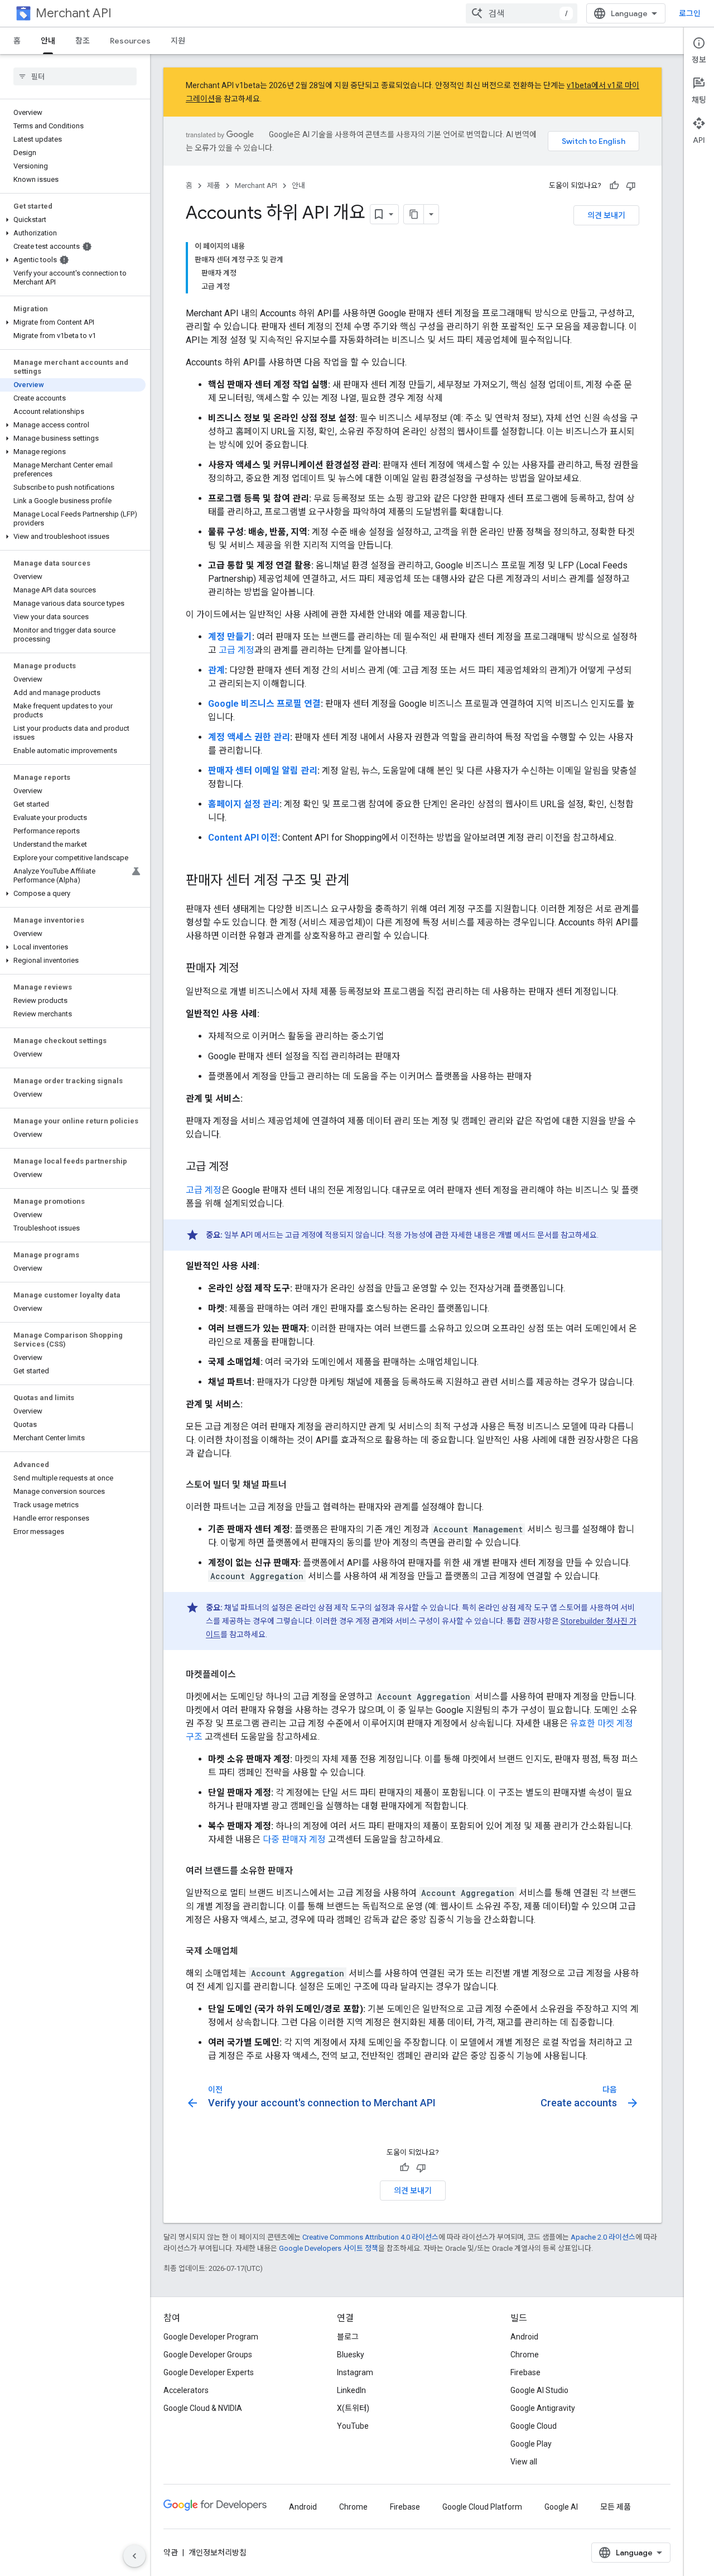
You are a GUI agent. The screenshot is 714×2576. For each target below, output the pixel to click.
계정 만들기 (230, 637)
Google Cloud (534, 2426)
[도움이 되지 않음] (631, 186)
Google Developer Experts (209, 2372)
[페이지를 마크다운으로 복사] (414, 214)
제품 (214, 185)
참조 (83, 41)
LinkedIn (351, 2390)
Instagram (355, 2372)
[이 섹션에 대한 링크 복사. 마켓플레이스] (247, 1675)
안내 (48, 41)
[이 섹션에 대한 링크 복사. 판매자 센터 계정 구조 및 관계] (361, 881)
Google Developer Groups (208, 2355)
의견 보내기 (606, 215)
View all (524, 2462)
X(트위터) (353, 2408)
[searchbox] (75, 76)
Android (524, 2337)
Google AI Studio (539, 2390)
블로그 (348, 2337)
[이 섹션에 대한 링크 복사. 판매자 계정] (250, 969)
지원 (178, 41)
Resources (130, 41)
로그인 (690, 13)
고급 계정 (237, 650)
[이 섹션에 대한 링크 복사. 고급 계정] (240, 1168)
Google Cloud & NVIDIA (203, 2408)
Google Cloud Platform (482, 2507)
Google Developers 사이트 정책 (329, 2248)
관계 (216, 670)
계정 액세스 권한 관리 (249, 737)
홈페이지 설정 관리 (244, 804)
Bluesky (351, 2355)
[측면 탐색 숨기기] (134, 2556)
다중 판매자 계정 (294, 1839)
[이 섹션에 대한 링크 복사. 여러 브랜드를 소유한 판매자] (304, 1871)
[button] (73, 220)
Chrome (525, 2355)
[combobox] (522, 13)
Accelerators (186, 2390)
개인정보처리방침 (218, 2553)
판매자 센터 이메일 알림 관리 (263, 771)
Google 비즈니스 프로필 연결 (264, 704)
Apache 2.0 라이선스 (603, 2237)
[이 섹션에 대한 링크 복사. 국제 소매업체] (249, 1951)
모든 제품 (616, 2507)
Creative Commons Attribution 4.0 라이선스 (370, 2237)
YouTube (353, 2426)
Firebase (525, 2372)
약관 (171, 2553)
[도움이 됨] (614, 186)
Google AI (561, 2507)
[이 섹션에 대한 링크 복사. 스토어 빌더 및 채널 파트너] (298, 1485)
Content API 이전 (243, 838)
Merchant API (74, 13)
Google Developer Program (211, 2337)
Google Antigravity (543, 2408)
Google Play (531, 2444)
